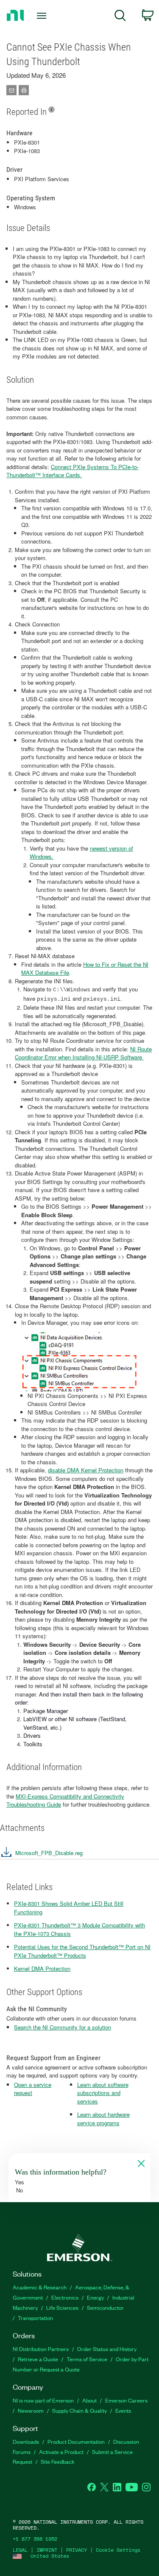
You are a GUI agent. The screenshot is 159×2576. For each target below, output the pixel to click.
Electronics (65, 2297)
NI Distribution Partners (41, 2349)
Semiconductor (105, 2307)
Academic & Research (40, 2287)
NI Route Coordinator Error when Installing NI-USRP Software (83, 1053)
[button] (41, 1855)
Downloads (26, 2441)
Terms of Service (87, 2359)
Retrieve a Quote (38, 2359)
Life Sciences (62, 2307)
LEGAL (20, 2550)
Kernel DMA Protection (42, 1968)
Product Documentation (76, 2441)
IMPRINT (47, 2550)
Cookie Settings (118, 2550)
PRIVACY (77, 2550)
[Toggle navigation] (43, 16)
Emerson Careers (126, 2400)
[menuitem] (120, 17)
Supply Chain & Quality (79, 2410)
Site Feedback (58, 2461)
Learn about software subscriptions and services (103, 2093)
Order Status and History (107, 2349)
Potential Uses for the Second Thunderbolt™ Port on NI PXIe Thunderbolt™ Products (82, 1951)
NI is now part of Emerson (43, 2400)
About (89, 2400)
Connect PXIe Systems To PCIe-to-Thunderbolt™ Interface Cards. (73, 471)
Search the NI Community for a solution (63, 2027)
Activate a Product (61, 2452)
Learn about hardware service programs (103, 2119)
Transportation (35, 2318)
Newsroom (31, 2410)
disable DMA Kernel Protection (86, 1470)
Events (123, 2410)
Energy (95, 2297)
